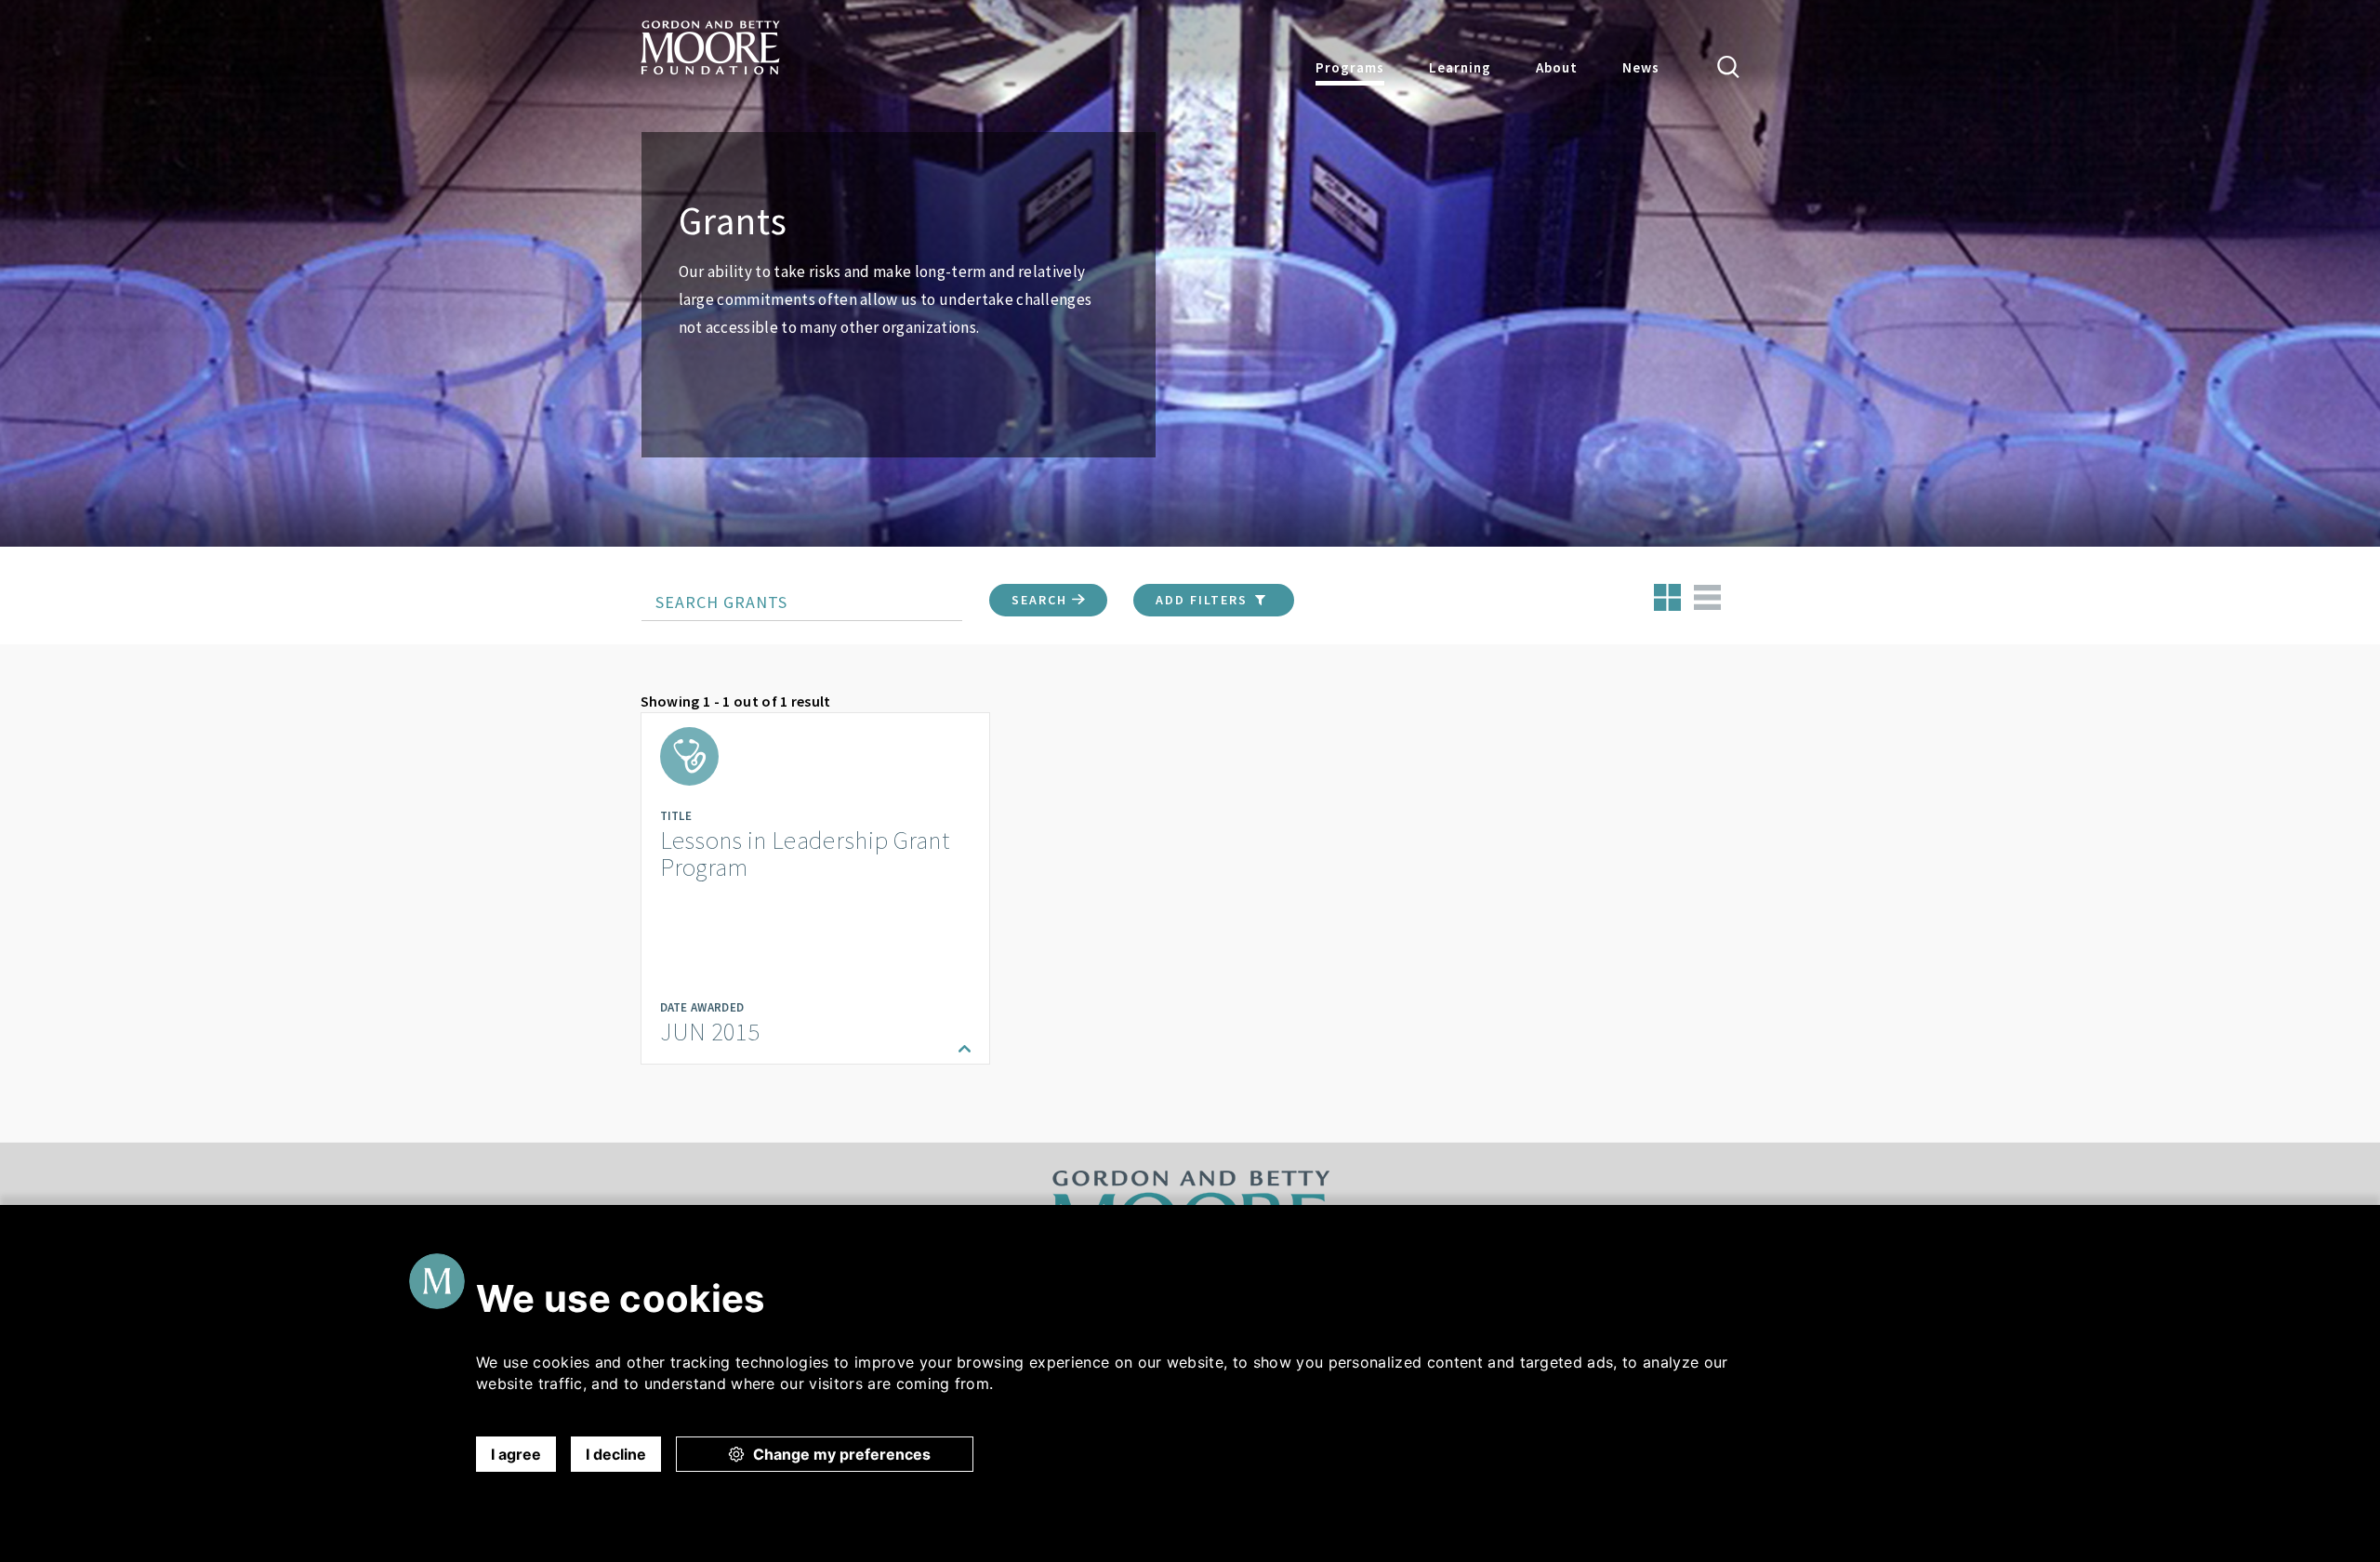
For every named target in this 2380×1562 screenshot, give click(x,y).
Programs (1350, 67)
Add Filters (1204, 600)
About (1557, 67)
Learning (1460, 67)
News (1641, 67)
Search (1042, 600)
